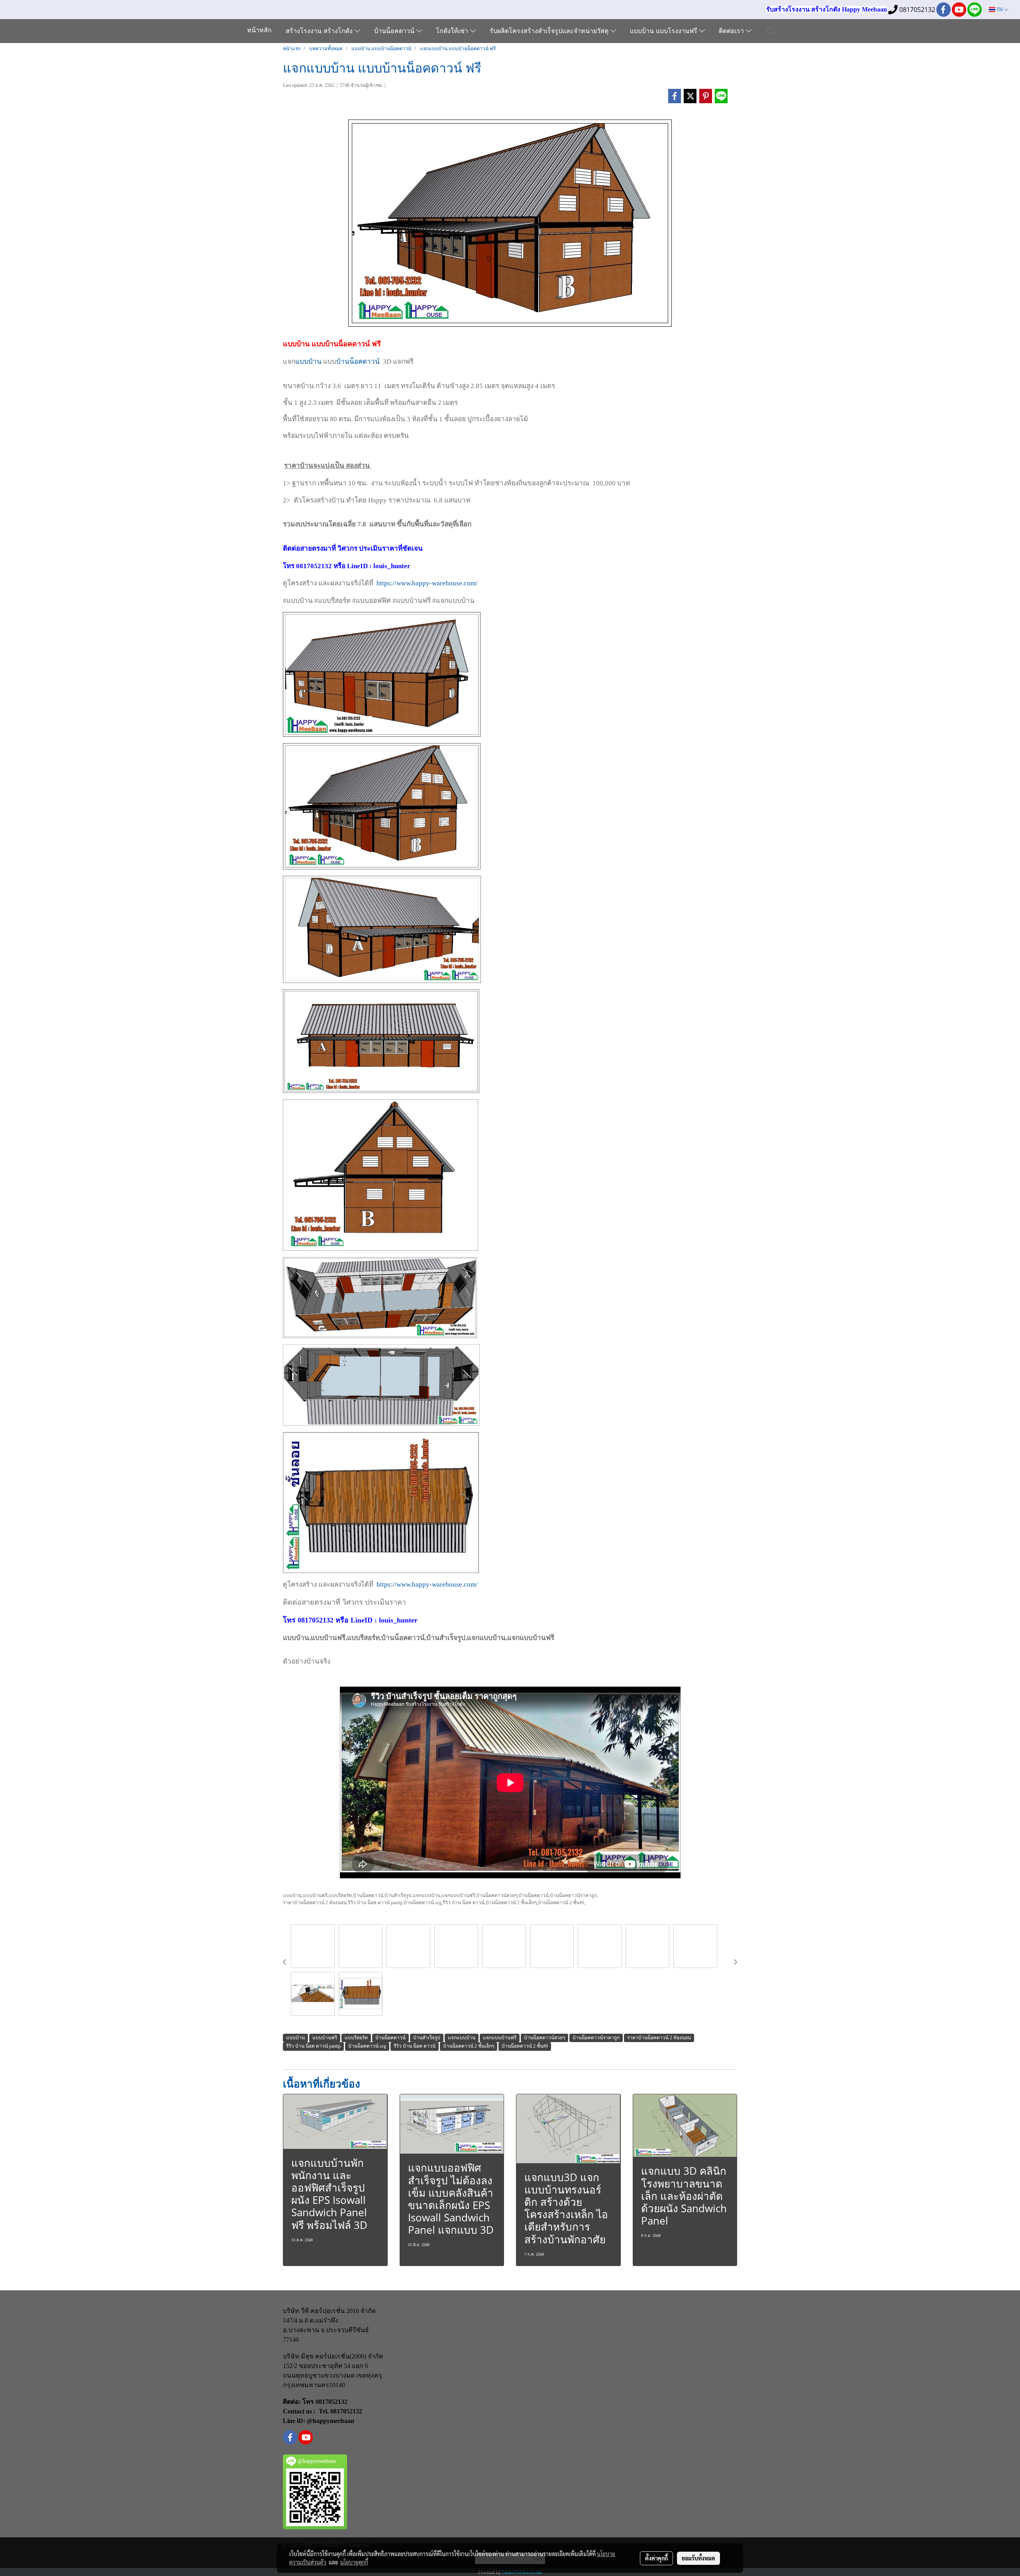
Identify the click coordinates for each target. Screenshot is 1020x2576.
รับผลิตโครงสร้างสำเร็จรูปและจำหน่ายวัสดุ (550, 31)
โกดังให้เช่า (453, 31)
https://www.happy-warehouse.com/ (427, 583)
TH (1000, 10)
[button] (771, 31)
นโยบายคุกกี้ (354, 2562)
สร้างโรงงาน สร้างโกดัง (320, 31)
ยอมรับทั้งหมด (698, 2558)
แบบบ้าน (308, 362)
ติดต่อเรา (732, 31)
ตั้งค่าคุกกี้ (656, 2558)
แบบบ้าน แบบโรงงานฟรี (665, 31)
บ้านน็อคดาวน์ (395, 31)
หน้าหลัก (259, 31)
